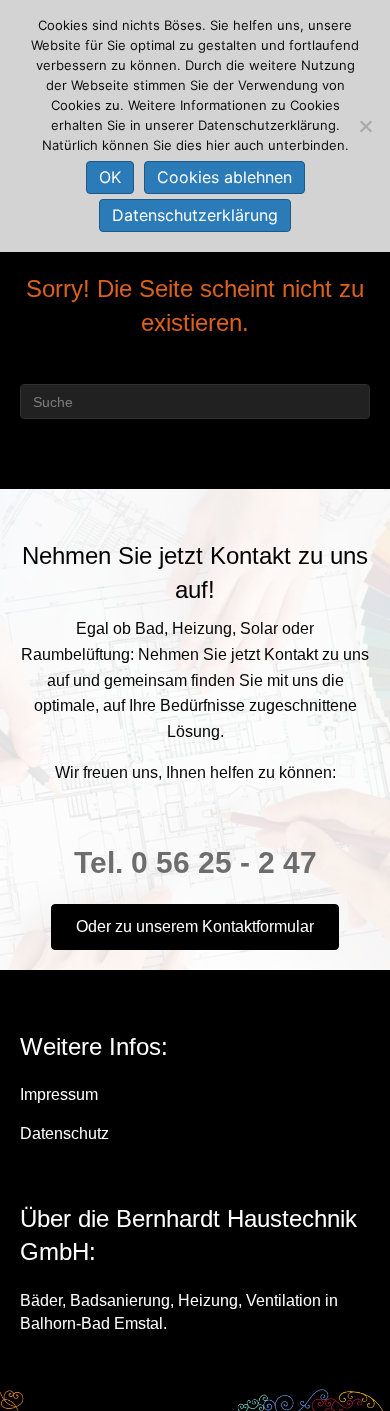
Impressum (59, 1094)
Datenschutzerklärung (195, 215)
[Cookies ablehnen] (365, 126)
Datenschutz (64, 1133)
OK (110, 177)
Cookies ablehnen (224, 177)
